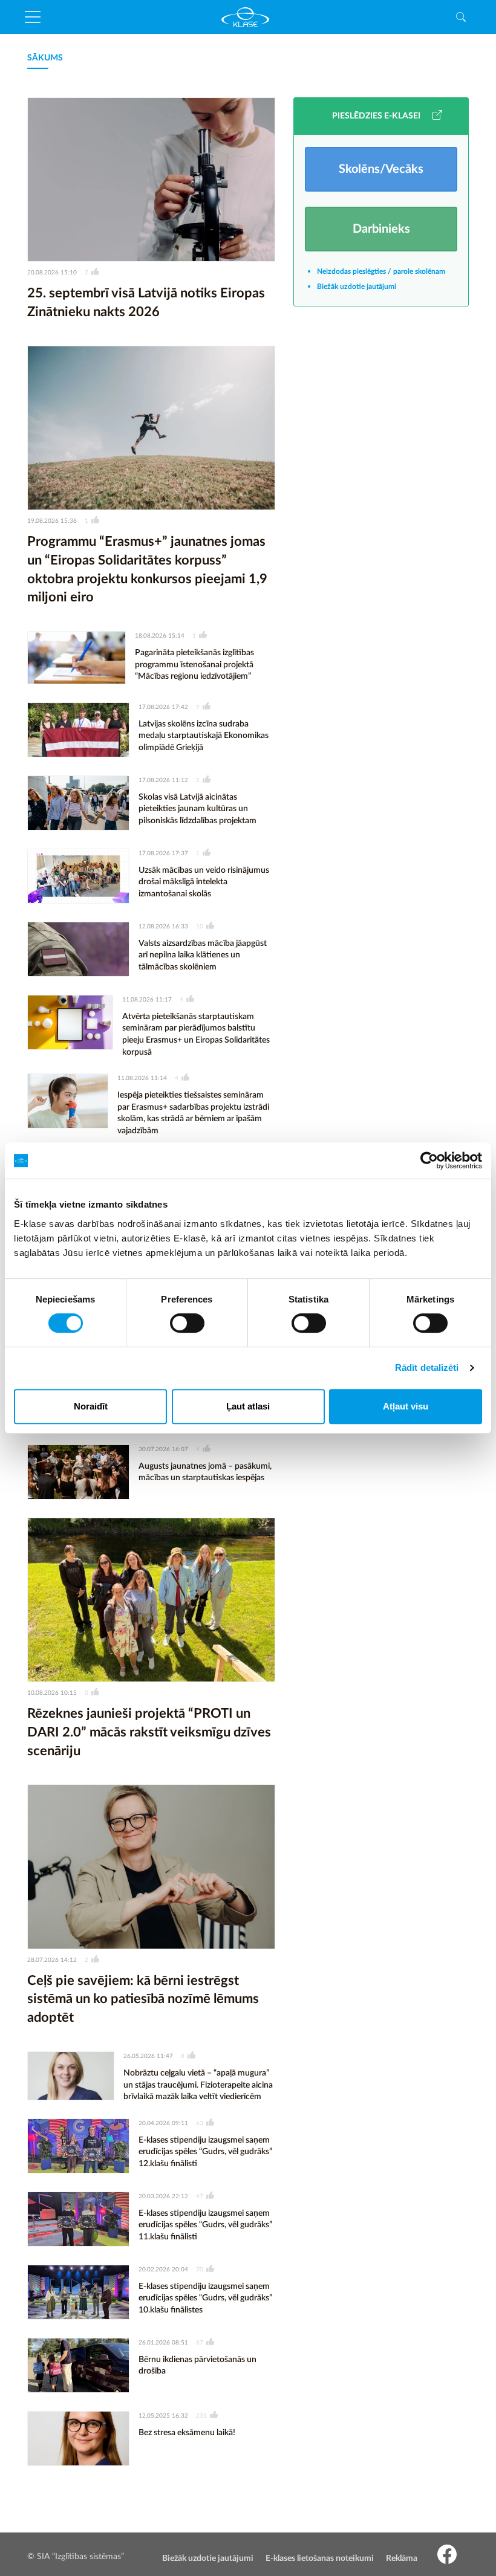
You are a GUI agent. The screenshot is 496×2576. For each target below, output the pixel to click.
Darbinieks (381, 229)
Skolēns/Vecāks (381, 169)
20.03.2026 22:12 (163, 2196)
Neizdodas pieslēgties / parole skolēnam (381, 271)
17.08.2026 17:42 (163, 707)
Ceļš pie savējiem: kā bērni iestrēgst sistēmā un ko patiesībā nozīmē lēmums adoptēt (143, 1999)
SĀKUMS (45, 58)
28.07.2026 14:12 (52, 1960)
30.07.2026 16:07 (163, 1449)
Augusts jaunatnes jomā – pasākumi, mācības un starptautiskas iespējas (205, 1472)
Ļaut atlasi (248, 1406)
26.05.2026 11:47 (148, 2056)
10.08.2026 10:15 (52, 1693)
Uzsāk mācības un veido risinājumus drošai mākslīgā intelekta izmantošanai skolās (204, 882)
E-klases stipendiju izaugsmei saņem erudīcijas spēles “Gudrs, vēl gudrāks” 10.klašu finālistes (205, 2298)
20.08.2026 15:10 (52, 273)
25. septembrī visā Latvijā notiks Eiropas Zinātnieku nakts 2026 (146, 303)
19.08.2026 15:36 (52, 521)
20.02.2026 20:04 (163, 2270)
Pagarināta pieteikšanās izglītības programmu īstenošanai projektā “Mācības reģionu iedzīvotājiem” (194, 665)
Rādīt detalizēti (427, 1367)
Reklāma (402, 2558)
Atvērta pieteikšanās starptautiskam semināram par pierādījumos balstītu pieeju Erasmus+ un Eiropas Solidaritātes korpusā (196, 1034)
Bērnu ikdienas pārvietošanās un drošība (197, 2366)
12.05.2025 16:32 (163, 2416)
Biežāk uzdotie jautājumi (357, 286)
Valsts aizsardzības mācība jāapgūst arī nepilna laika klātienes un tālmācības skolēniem (203, 955)
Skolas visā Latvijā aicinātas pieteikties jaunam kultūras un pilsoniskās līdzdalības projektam (197, 809)
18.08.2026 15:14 (160, 636)
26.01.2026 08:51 (163, 2343)
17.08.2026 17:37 (163, 853)
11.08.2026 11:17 (147, 1000)
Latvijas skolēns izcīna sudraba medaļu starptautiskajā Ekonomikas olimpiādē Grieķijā (204, 736)
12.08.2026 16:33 (163, 927)
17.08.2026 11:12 (163, 780)
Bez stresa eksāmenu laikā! (187, 2433)
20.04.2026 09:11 (163, 2123)
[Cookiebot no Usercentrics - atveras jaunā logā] (429, 1160)
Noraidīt (91, 1406)
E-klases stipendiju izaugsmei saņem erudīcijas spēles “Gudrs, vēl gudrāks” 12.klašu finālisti (205, 2152)
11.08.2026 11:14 (142, 1078)
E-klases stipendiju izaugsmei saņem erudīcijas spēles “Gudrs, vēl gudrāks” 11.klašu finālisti (205, 2225)
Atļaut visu (406, 1406)
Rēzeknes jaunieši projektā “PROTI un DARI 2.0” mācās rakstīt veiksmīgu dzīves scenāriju (149, 1732)
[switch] (187, 1323)
